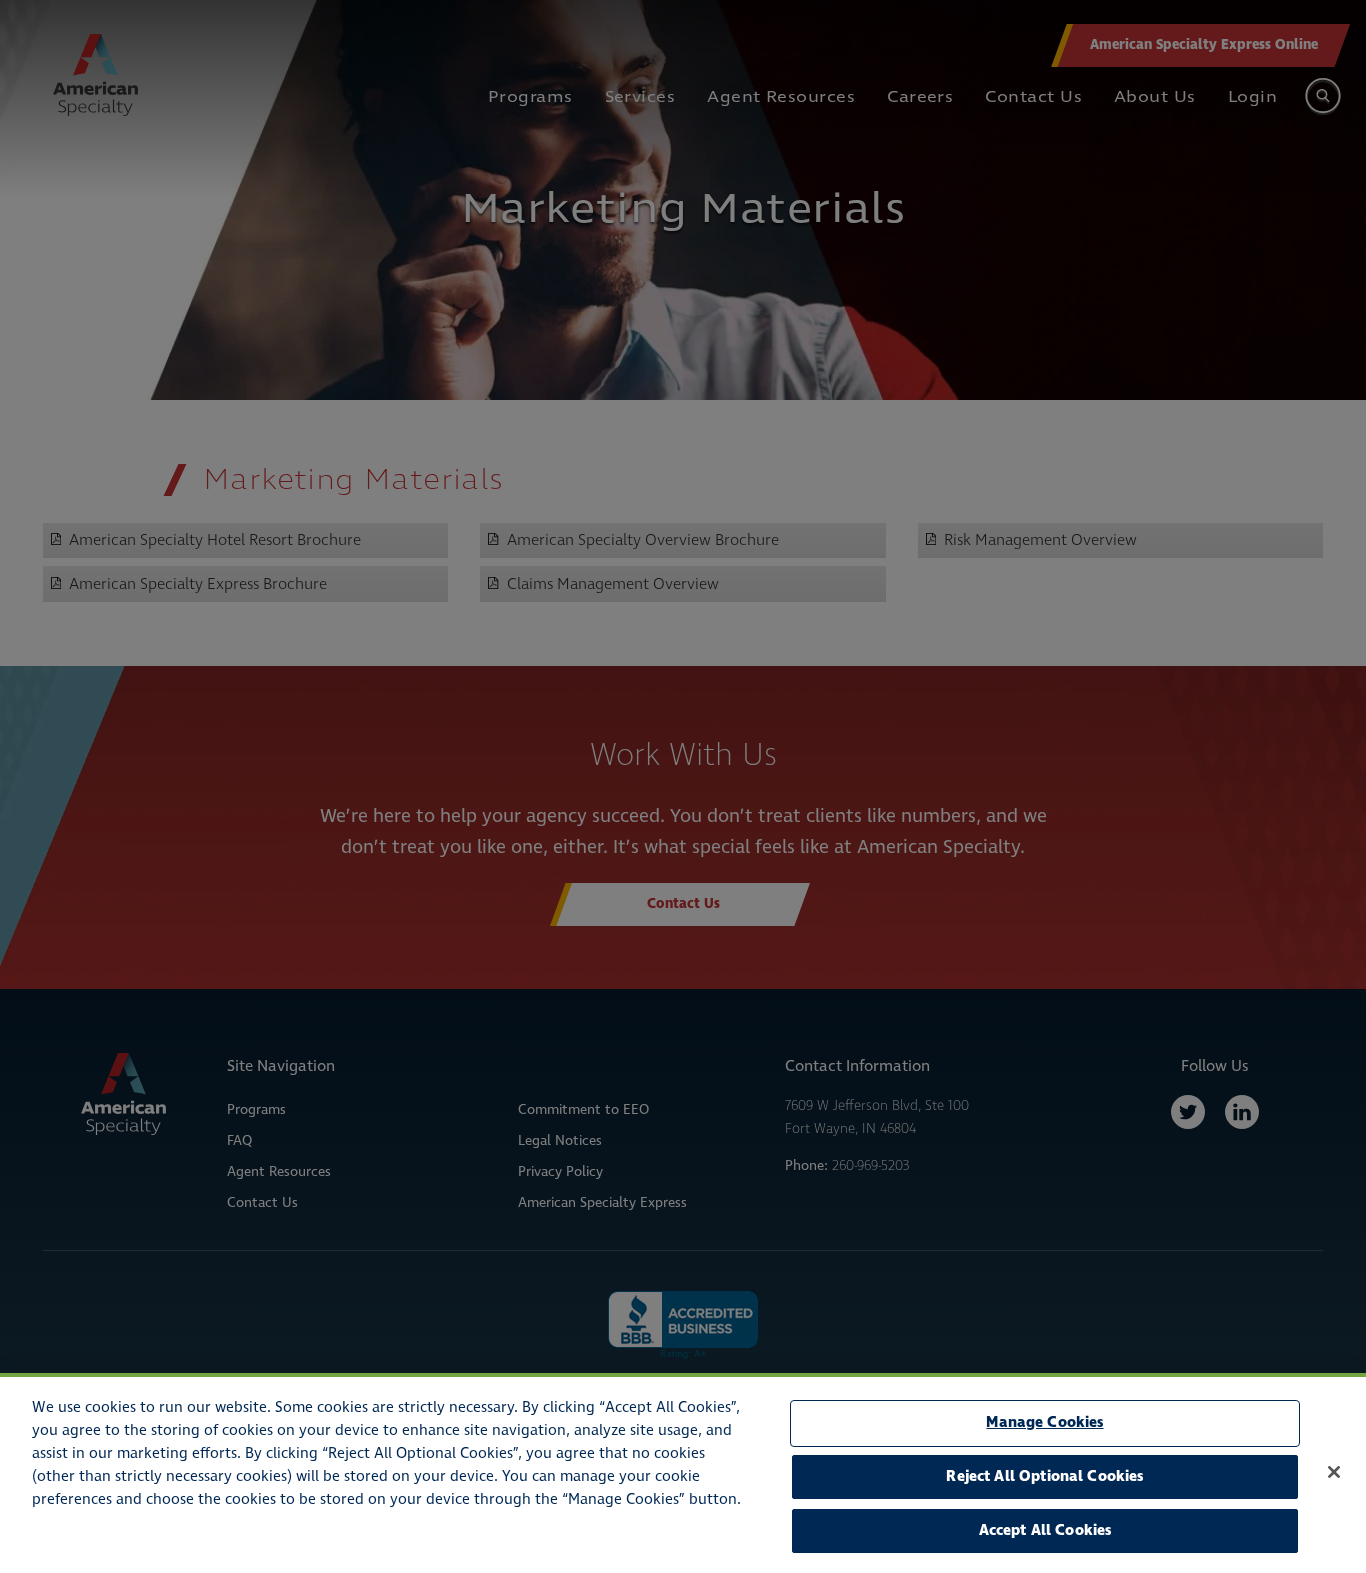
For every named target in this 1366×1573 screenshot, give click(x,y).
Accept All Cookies (1045, 1530)
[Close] (1334, 1472)
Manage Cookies (1044, 1422)
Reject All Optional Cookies (1044, 1476)
